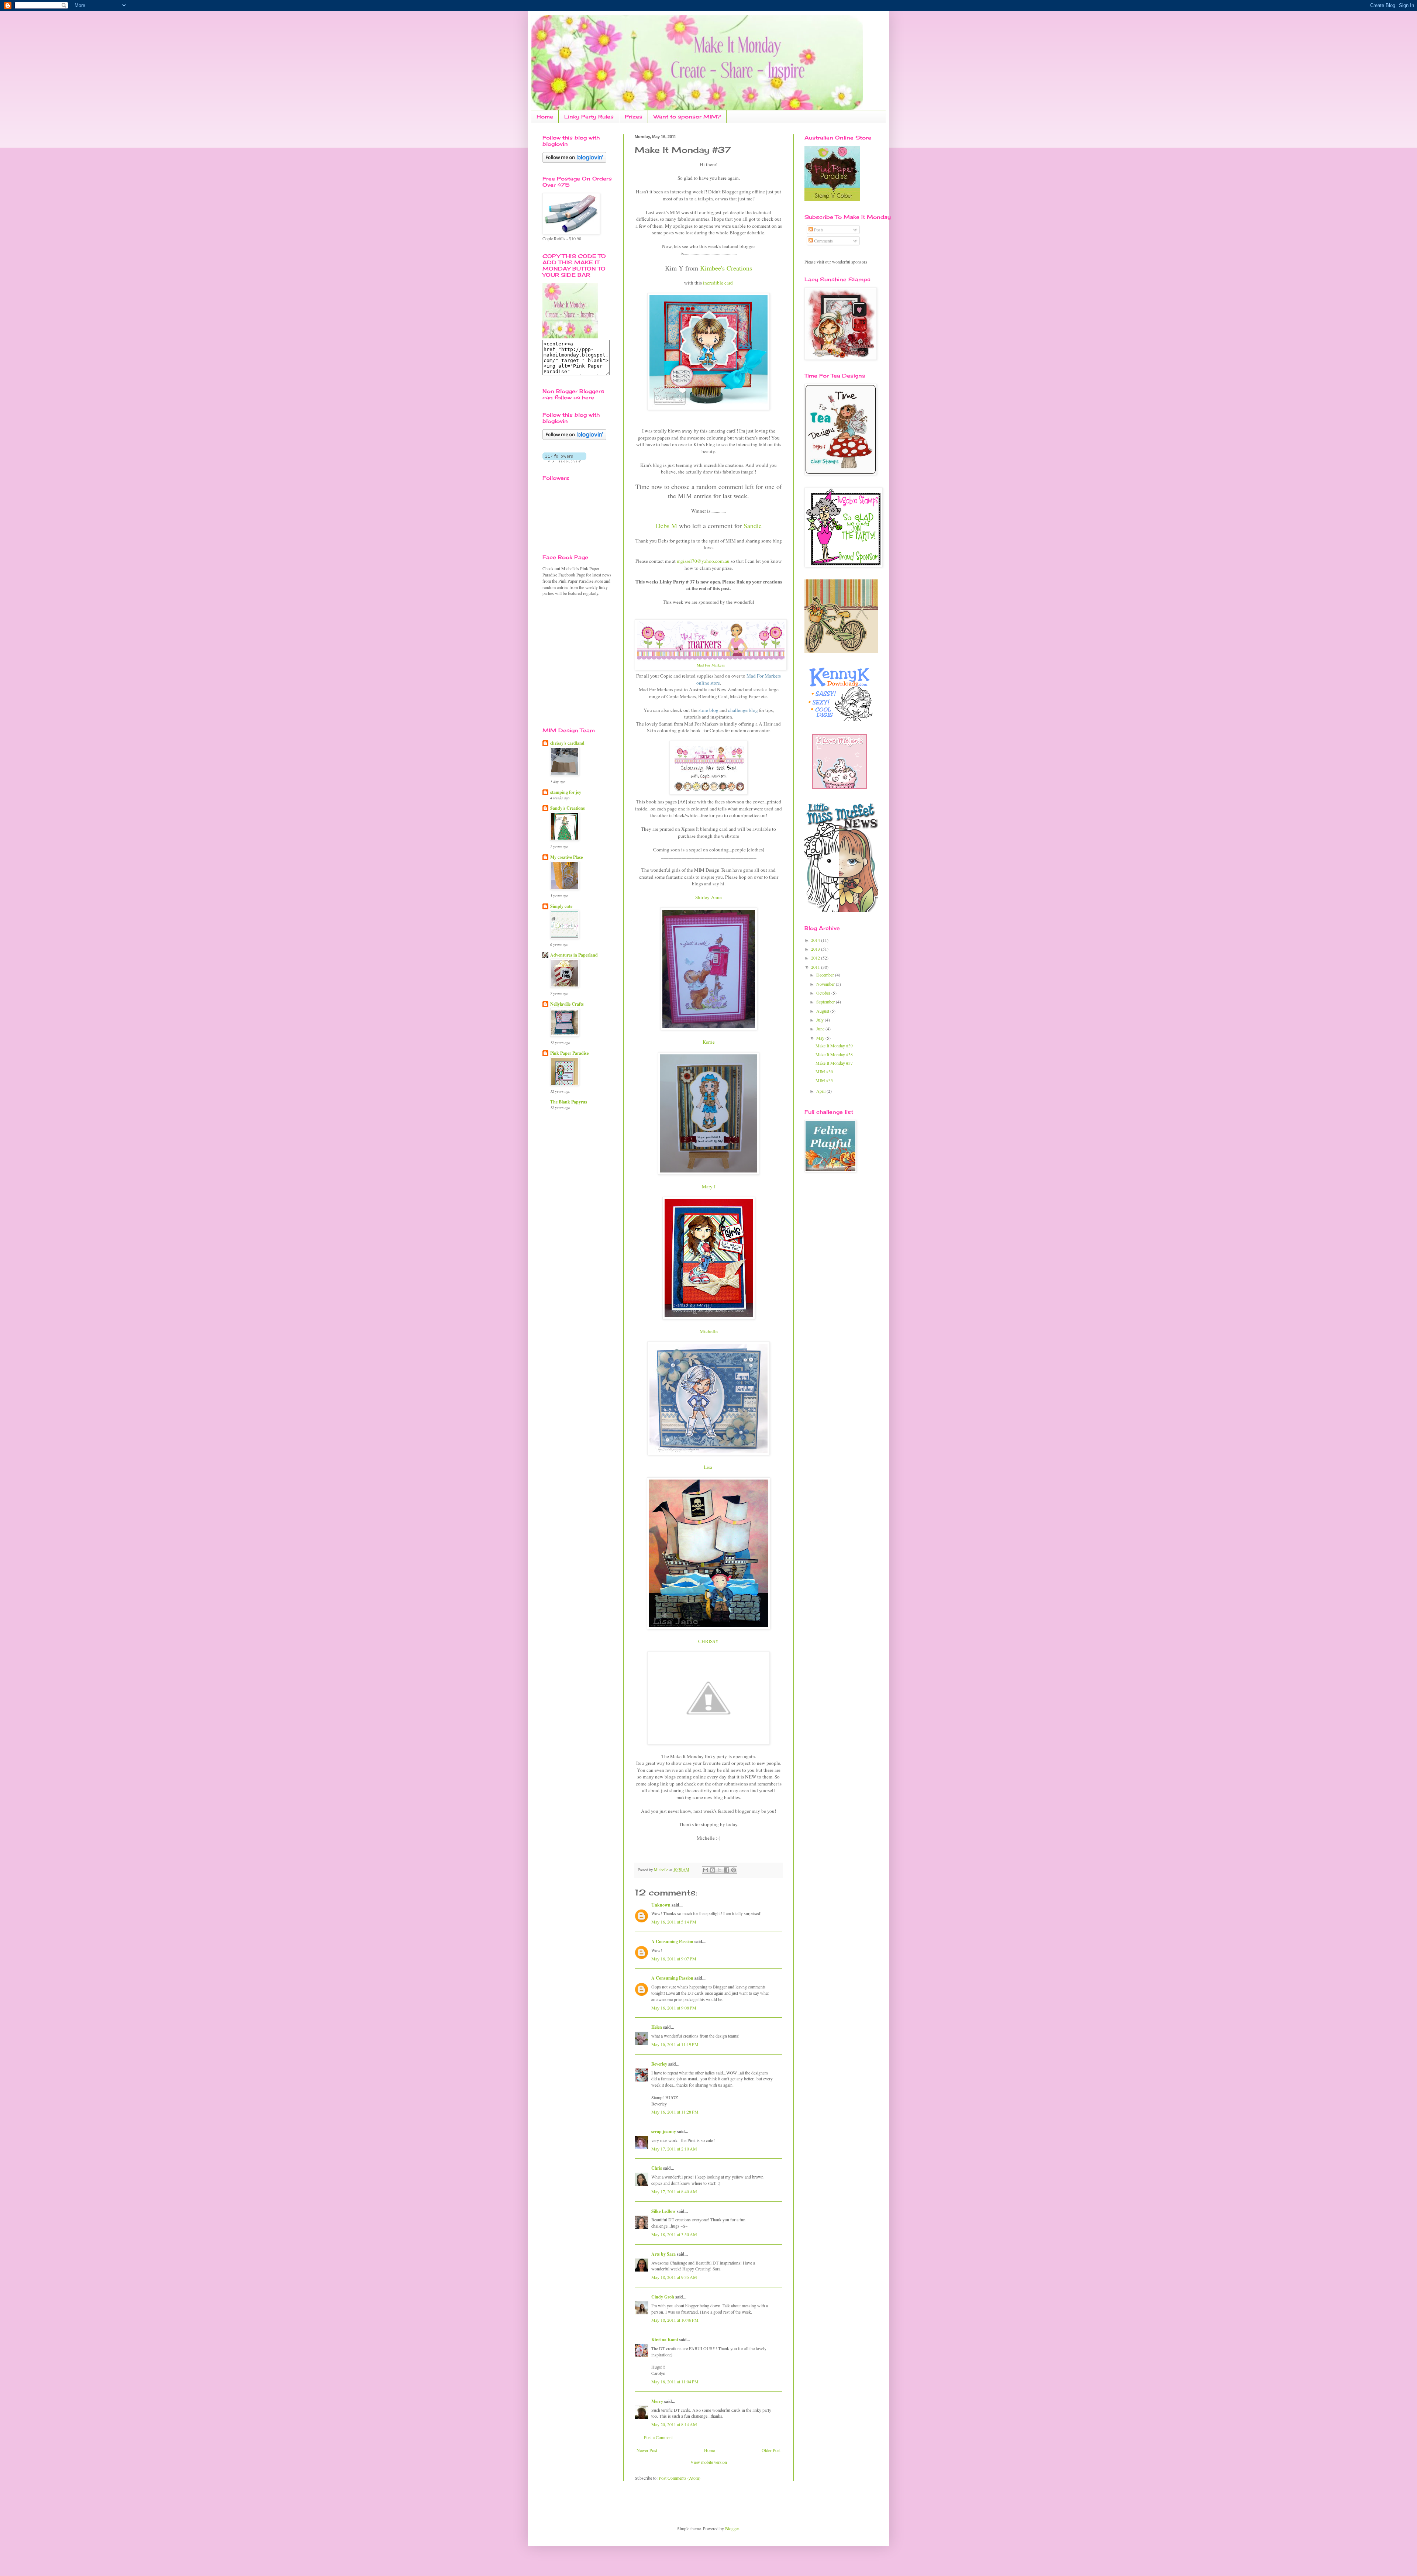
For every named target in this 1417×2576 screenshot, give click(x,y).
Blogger (732, 2528)
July (820, 1020)
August (823, 1011)
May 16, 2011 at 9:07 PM (674, 1959)
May (821, 1038)
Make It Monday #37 (834, 1063)
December (826, 975)
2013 (816, 949)
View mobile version (709, 2462)
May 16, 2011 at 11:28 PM (675, 2112)
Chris (657, 2168)
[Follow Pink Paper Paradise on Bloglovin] (574, 161)
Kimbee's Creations (726, 268)
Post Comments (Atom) (680, 2478)
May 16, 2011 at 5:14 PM (674, 1922)
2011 (816, 967)
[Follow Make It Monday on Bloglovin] (574, 438)
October (824, 993)
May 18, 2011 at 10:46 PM (675, 2320)
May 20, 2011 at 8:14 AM (674, 2424)
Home (545, 116)
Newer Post (647, 2450)
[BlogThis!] (713, 1870)
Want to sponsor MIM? (687, 116)
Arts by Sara (663, 2254)
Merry (657, 2401)
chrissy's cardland (567, 743)
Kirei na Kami (665, 2340)
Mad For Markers (711, 665)
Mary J (709, 1187)
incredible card (718, 283)
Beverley (659, 2064)
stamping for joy (566, 792)
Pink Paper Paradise (569, 1053)
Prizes (634, 116)
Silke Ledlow (663, 2211)
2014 (816, 940)
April (821, 1091)
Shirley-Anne (708, 897)
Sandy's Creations (568, 808)
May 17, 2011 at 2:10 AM (674, 2149)
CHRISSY (708, 1641)
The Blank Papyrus (569, 1102)
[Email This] (706, 1870)
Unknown (661, 1905)
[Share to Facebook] (727, 1870)
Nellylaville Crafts (567, 1004)
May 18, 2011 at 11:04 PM (675, 2382)
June (821, 1029)
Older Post (771, 2450)
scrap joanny (664, 2131)
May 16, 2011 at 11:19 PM (675, 2044)
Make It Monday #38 (834, 1054)
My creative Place (566, 857)
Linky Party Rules (589, 116)
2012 (816, 958)
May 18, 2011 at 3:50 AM (674, 2234)
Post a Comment (658, 2437)
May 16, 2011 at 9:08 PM (674, 2008)
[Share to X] (720, 1870)
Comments (823, 241)
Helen (657, 2027)
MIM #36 (824, 1071)
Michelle (709, 1331)
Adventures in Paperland (574, 955)
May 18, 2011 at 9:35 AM (674, 2277)
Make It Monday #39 (834, 1046)
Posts (818, 230)
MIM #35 (824, 1080)
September (826, 1002)
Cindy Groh (663, 2297)
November (826, 984)
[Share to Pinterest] (734, 1870)
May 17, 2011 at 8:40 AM (674, 2191)
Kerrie (709, 1042)
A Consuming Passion (672, 1941)
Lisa (709, 1467)
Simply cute (561, 906)
